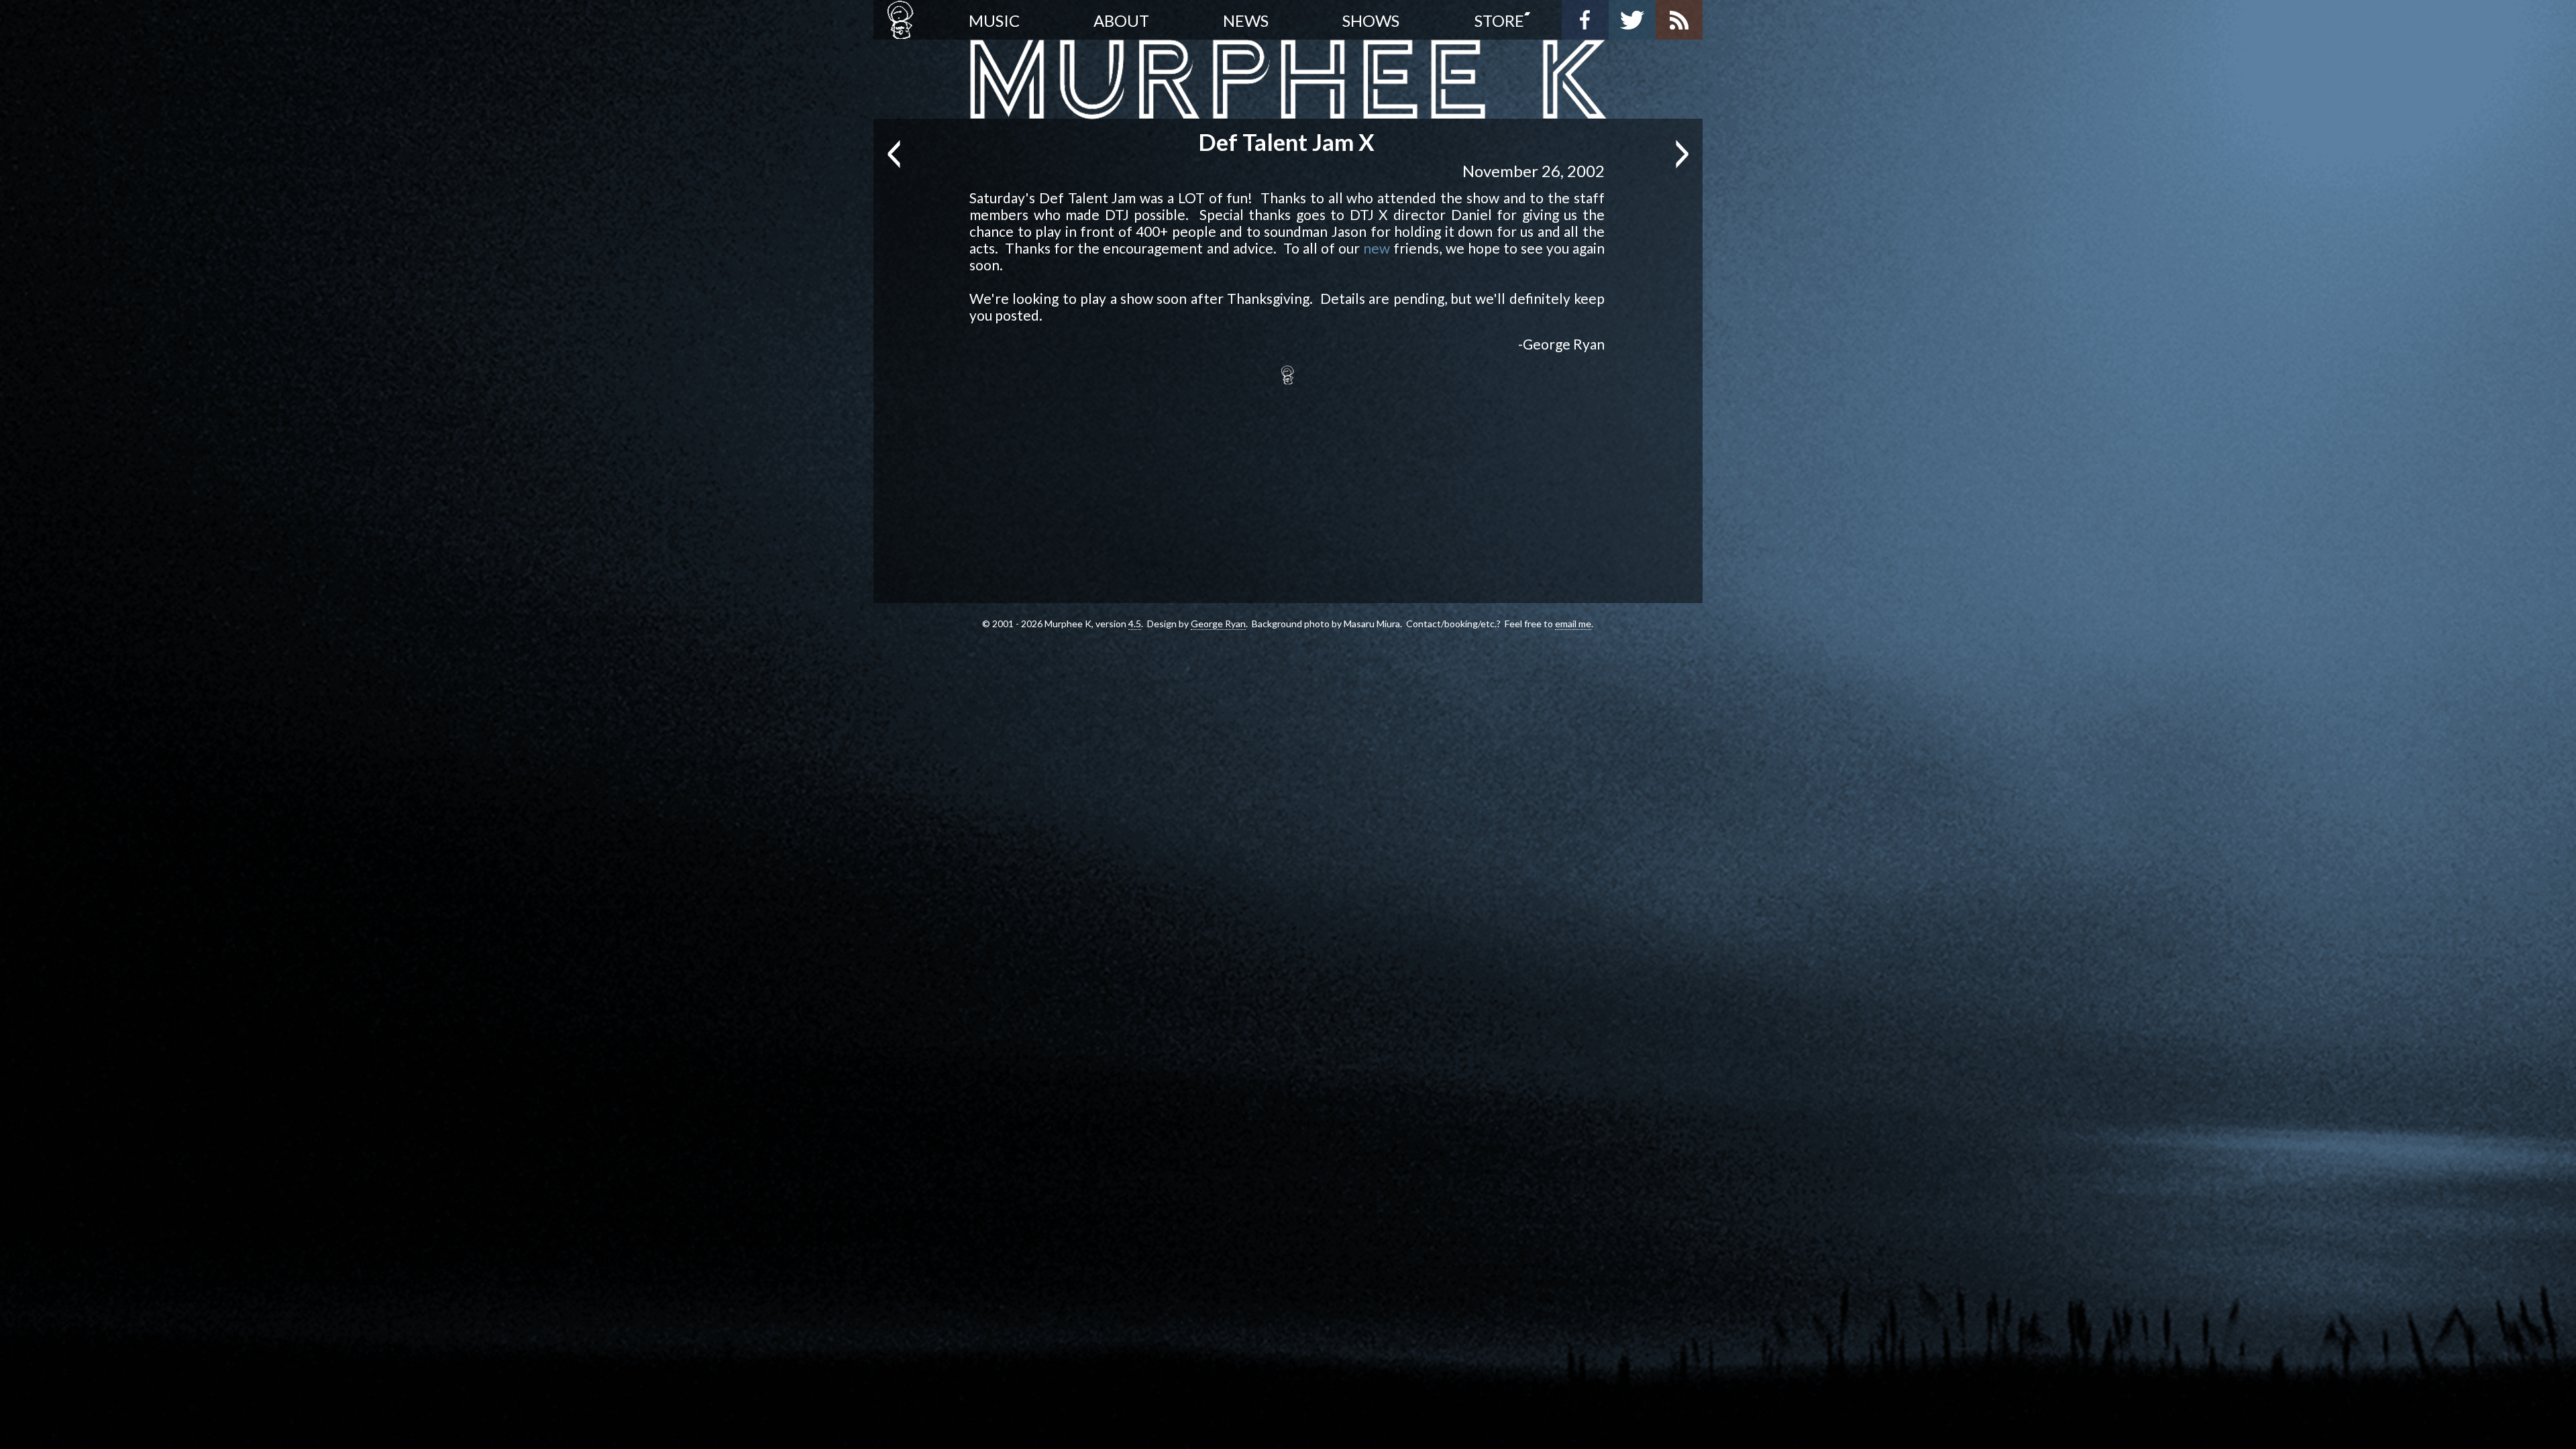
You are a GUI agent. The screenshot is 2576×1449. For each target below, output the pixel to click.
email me (1573, 624)
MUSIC (994, 20)
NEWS (1246, 20)
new (1377, 248)
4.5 (1135, 624)
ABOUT (1121, 20)
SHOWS (1371, 20)
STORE (1499, 20)
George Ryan (1218, 624)
